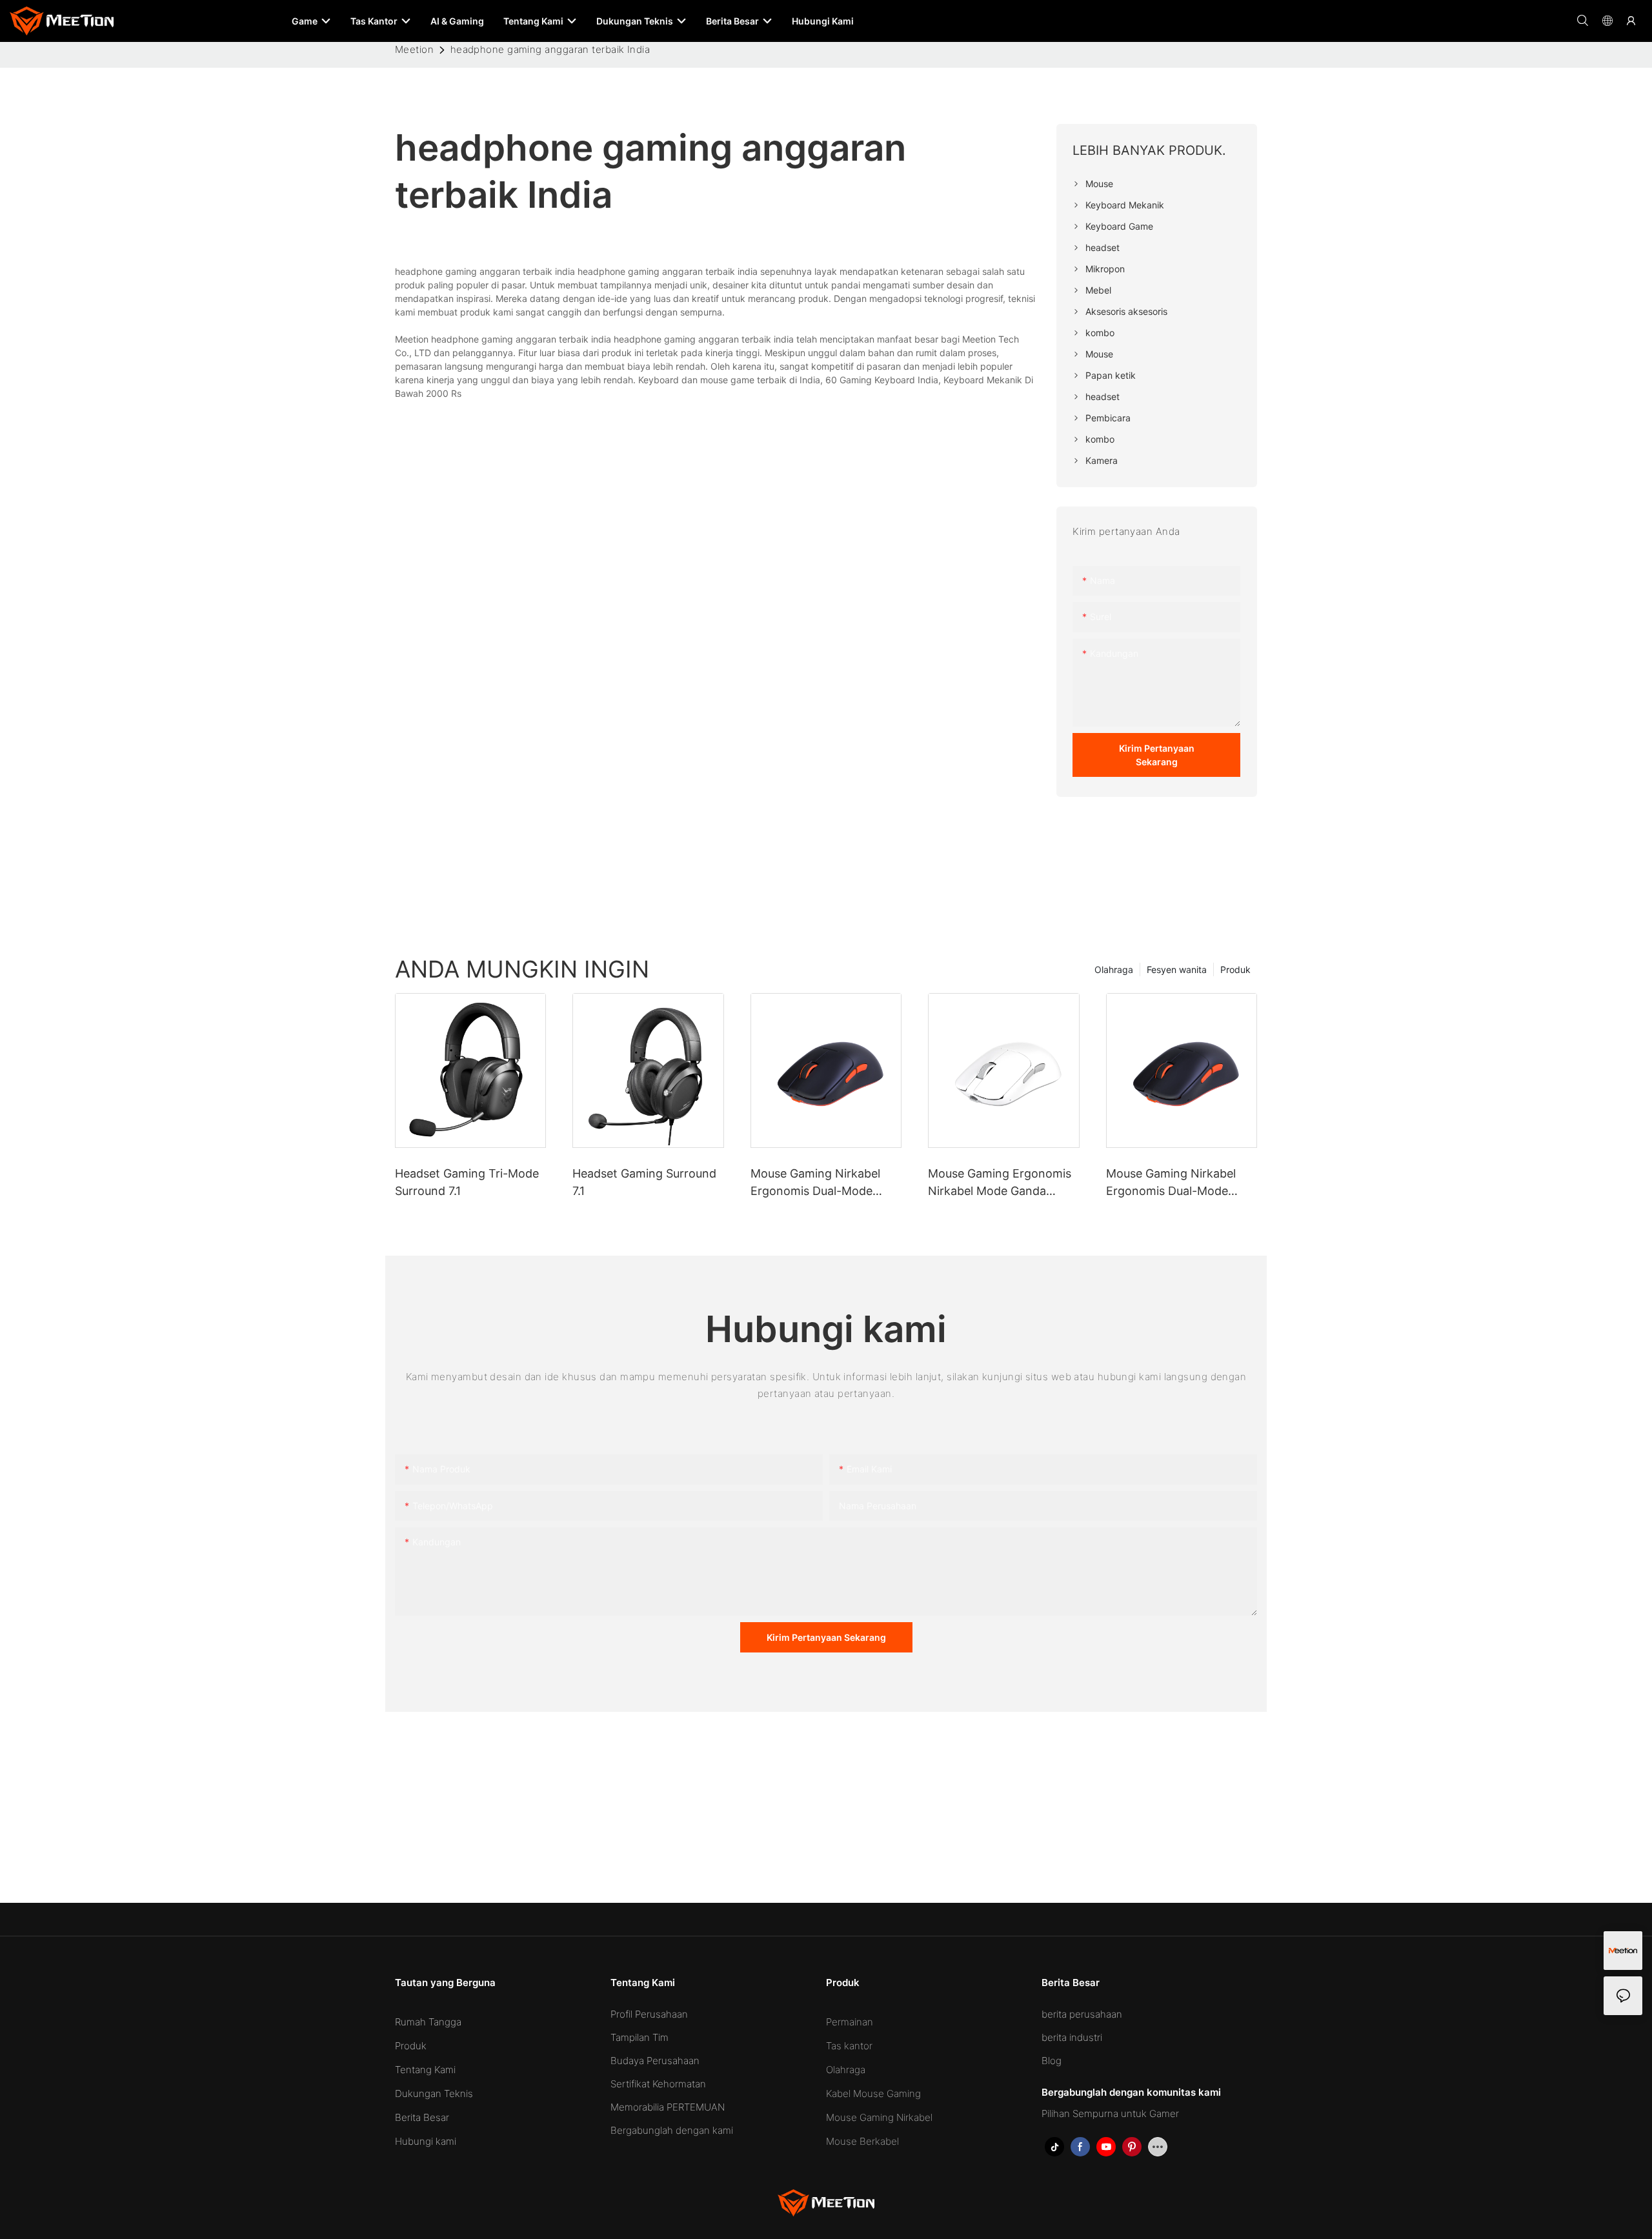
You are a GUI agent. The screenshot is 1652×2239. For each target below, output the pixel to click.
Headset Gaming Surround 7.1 (644, 1182)
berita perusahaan (1082, 2014)
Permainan (850, 2022)
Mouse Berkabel (862, 2141)
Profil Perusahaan (649, 2014)
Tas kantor (849, 2046)
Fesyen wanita (1177, 969)
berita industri (1072, 2037)
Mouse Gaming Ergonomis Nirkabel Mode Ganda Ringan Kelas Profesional (1000, 1183)
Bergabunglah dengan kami (672, 2130)
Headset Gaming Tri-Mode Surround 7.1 (467, 1182)
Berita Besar (422, 2117)
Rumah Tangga (428, 2022)
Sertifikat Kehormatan (658, 2084)
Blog (1052, 2061)
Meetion (414, 49)
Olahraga (1114, 969)
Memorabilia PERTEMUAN (668, 2107)
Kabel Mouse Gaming (873, 2093)
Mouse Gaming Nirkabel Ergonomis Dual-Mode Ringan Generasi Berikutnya (1182, 1183)
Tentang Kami (425, 2070)
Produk (1235, 969)
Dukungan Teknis (434, 2093)
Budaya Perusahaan (655, 2061)
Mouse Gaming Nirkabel (879, 2117)
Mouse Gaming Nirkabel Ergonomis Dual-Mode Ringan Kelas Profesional (818, 1183)
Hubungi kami (426, 2141)
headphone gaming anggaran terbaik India (550, 49)
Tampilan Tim (640, 2037)
